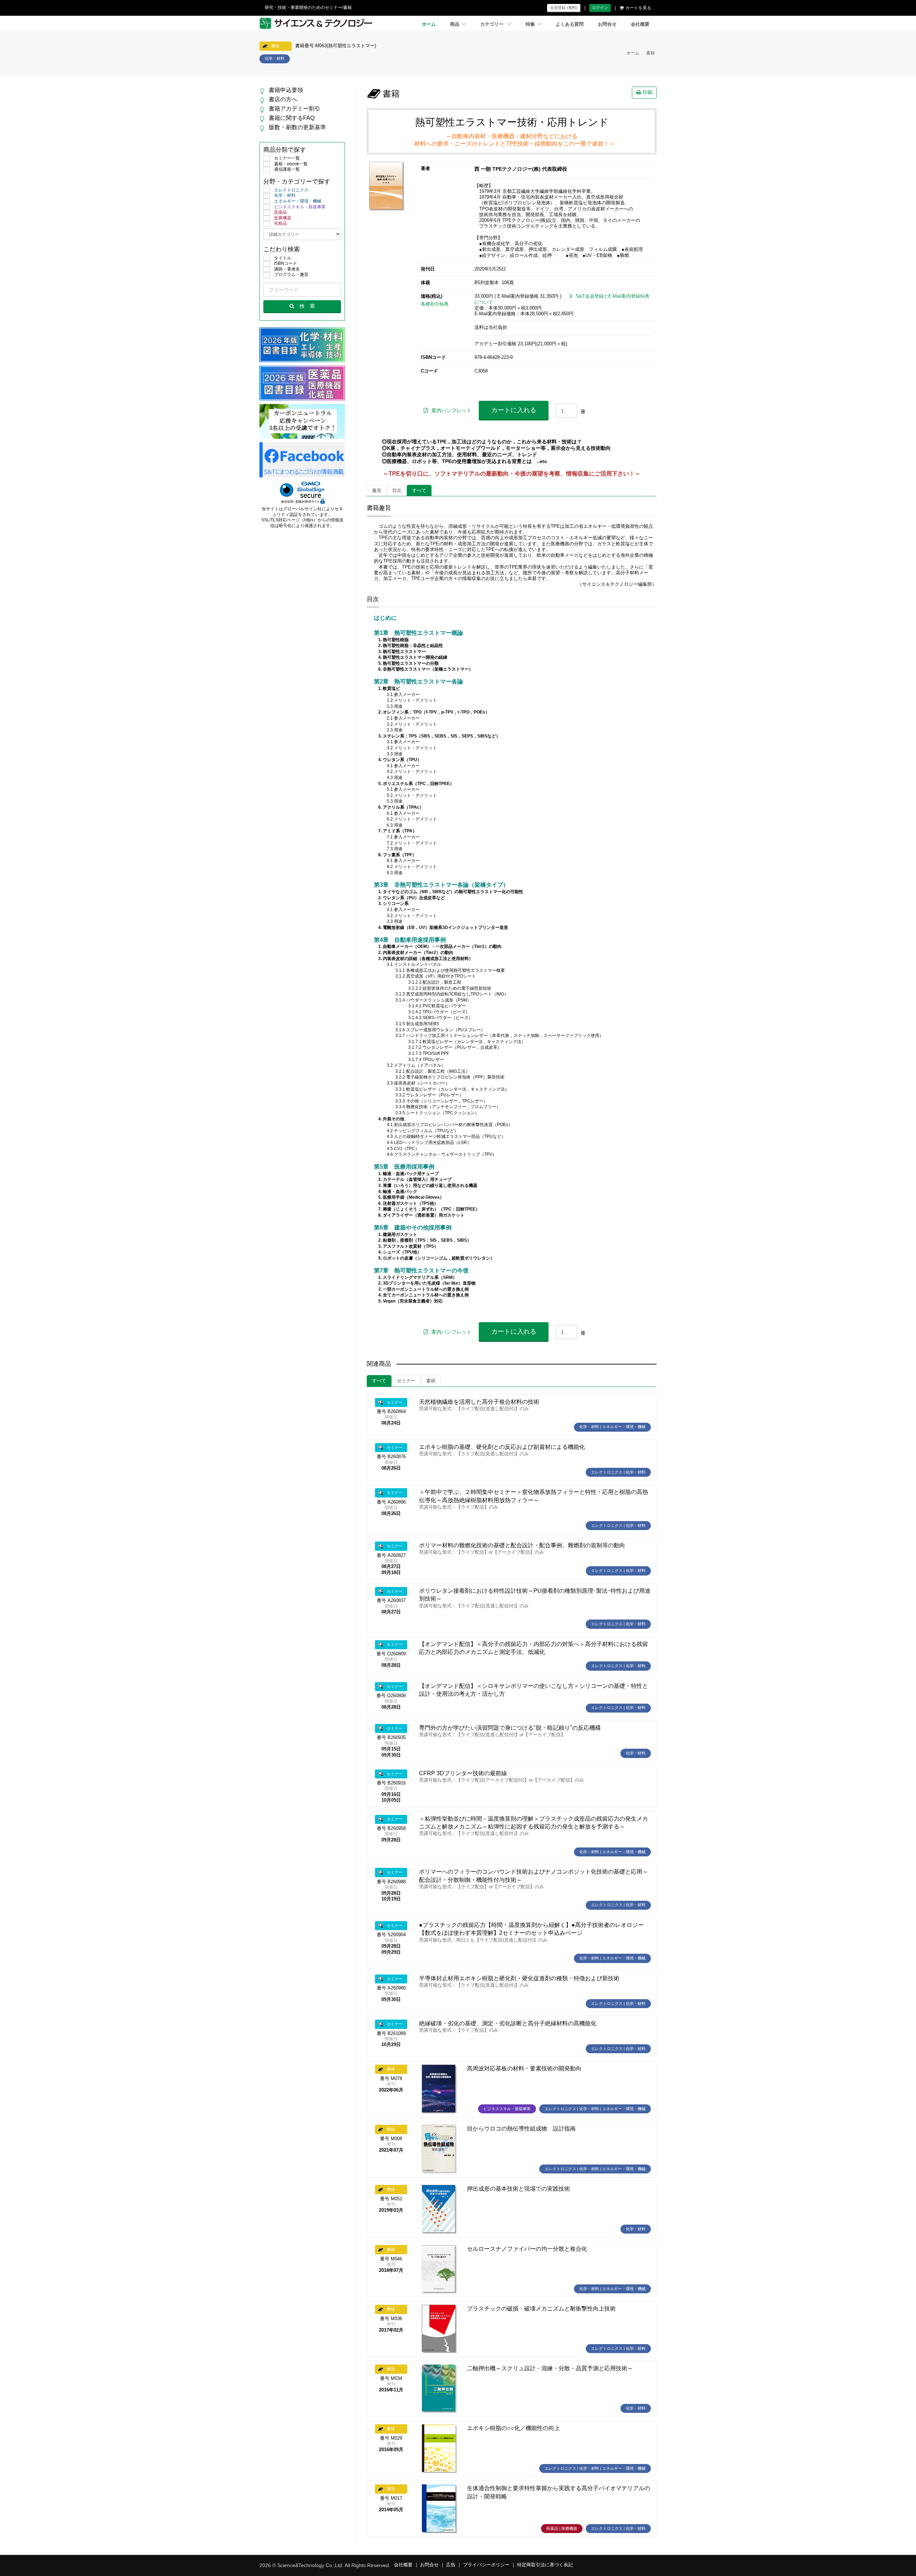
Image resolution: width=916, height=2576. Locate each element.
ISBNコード (286, 263)
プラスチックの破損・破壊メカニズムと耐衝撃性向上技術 (541, 2309)
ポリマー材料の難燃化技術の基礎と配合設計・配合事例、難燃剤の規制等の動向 (522, 1545)
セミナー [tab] (406, 1381)
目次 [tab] (397, 491)
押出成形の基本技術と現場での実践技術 (518, 2189)
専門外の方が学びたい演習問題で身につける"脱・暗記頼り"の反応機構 (510, 1728)
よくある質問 (570, 24)
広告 (451, 2565)
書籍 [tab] (431, 1381)
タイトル (283, 258)
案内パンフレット (452, 410)
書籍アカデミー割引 (294, 109)
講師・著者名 (287, 269)
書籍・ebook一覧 (291, 164)
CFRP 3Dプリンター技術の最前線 (463, 1773)
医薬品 (281, 212)
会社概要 (640, 24)
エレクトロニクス (291, 190)
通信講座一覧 (287, 169)
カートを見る (638, 8)
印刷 (648, 92)
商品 (455, 24)
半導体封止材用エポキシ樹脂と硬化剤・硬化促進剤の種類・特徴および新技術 (519, 1978)
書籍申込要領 (286, 90)
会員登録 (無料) (564, 8)
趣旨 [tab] (377, 491)
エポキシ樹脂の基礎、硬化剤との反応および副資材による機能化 (502, 1447)
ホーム (429, 24)
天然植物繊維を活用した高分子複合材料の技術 (479, 1402)
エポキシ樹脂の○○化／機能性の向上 (513, 2428)
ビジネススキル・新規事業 (300, 207)
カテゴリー (493, 24)
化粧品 (281, 223)
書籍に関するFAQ (292, 118)
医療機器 (283, 218)
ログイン (600, 8)
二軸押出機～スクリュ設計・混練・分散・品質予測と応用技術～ (550, 2368)
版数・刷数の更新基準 (297, 127)
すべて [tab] (419, 491)
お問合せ (607, 24)
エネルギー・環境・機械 (298, 201)
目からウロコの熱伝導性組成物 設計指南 (521, 2129)
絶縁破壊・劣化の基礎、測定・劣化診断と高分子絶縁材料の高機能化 (508, 2023)
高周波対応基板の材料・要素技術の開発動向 (524, 2068)
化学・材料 (285, 195)
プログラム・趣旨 (291, 274)
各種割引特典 (435, 304)
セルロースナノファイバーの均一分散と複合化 (527, 2249)
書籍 (651, 53)
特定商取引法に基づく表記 (545, 2565)
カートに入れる (514, 410)
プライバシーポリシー (486, 2565)
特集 (530, 24)
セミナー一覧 (287, 158)
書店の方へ (283, 99)
